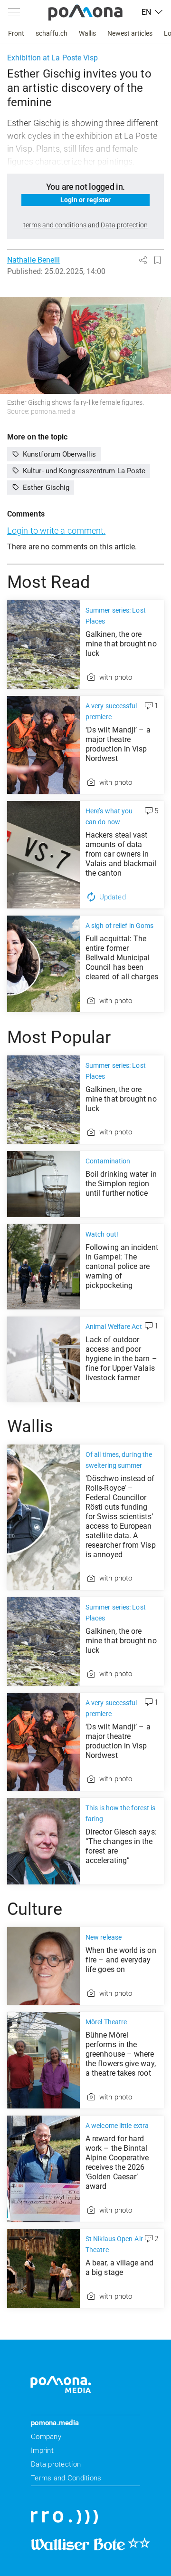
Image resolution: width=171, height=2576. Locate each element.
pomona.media (55, 2423)
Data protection (56, 2464)
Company (46, 2437)
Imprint (42, 2450)
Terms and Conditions (66, 2478)
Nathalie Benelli (33, 260)
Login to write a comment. (56, 531)
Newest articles (130, 33)
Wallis (87, 33)
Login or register (86, 200)
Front (16, 33)
